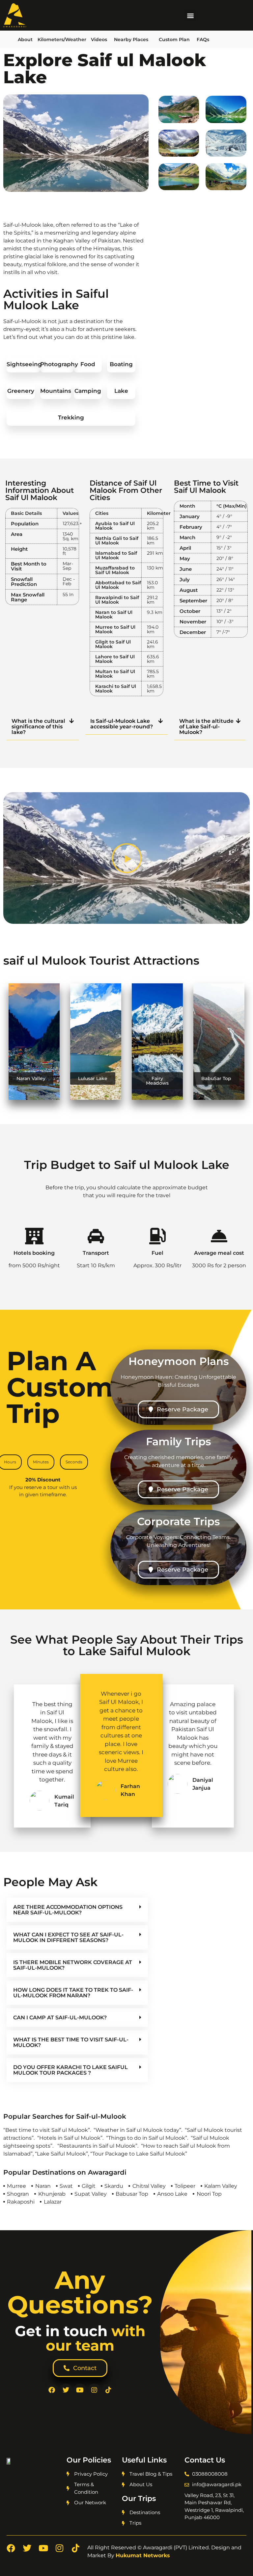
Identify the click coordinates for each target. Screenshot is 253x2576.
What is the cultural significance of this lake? (38, 727)
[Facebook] (52, 2390)
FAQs (203, 39)
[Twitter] (66, 2390)
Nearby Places (131, 39)
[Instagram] (94, 2390)
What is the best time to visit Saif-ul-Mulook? (71, 2042)
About (25, 39)
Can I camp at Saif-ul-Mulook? (60, 2018)
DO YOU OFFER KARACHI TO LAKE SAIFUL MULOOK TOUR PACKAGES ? (70, 2070)
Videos (99, 39)
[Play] (126, 858)
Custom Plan (174, 39)
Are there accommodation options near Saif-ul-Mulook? (68, 1910)
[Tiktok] (108, 2390)
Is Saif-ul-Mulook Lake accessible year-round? (122, 724)
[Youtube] (80, 2390)
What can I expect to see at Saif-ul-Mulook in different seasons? (68, 1937)
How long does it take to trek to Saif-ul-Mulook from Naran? (73, 1993)
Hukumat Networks (143, 2555)
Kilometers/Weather (62, 39)
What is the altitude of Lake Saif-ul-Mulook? (206, 727)
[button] (190, 15)
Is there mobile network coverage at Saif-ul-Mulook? (73, 1965)
